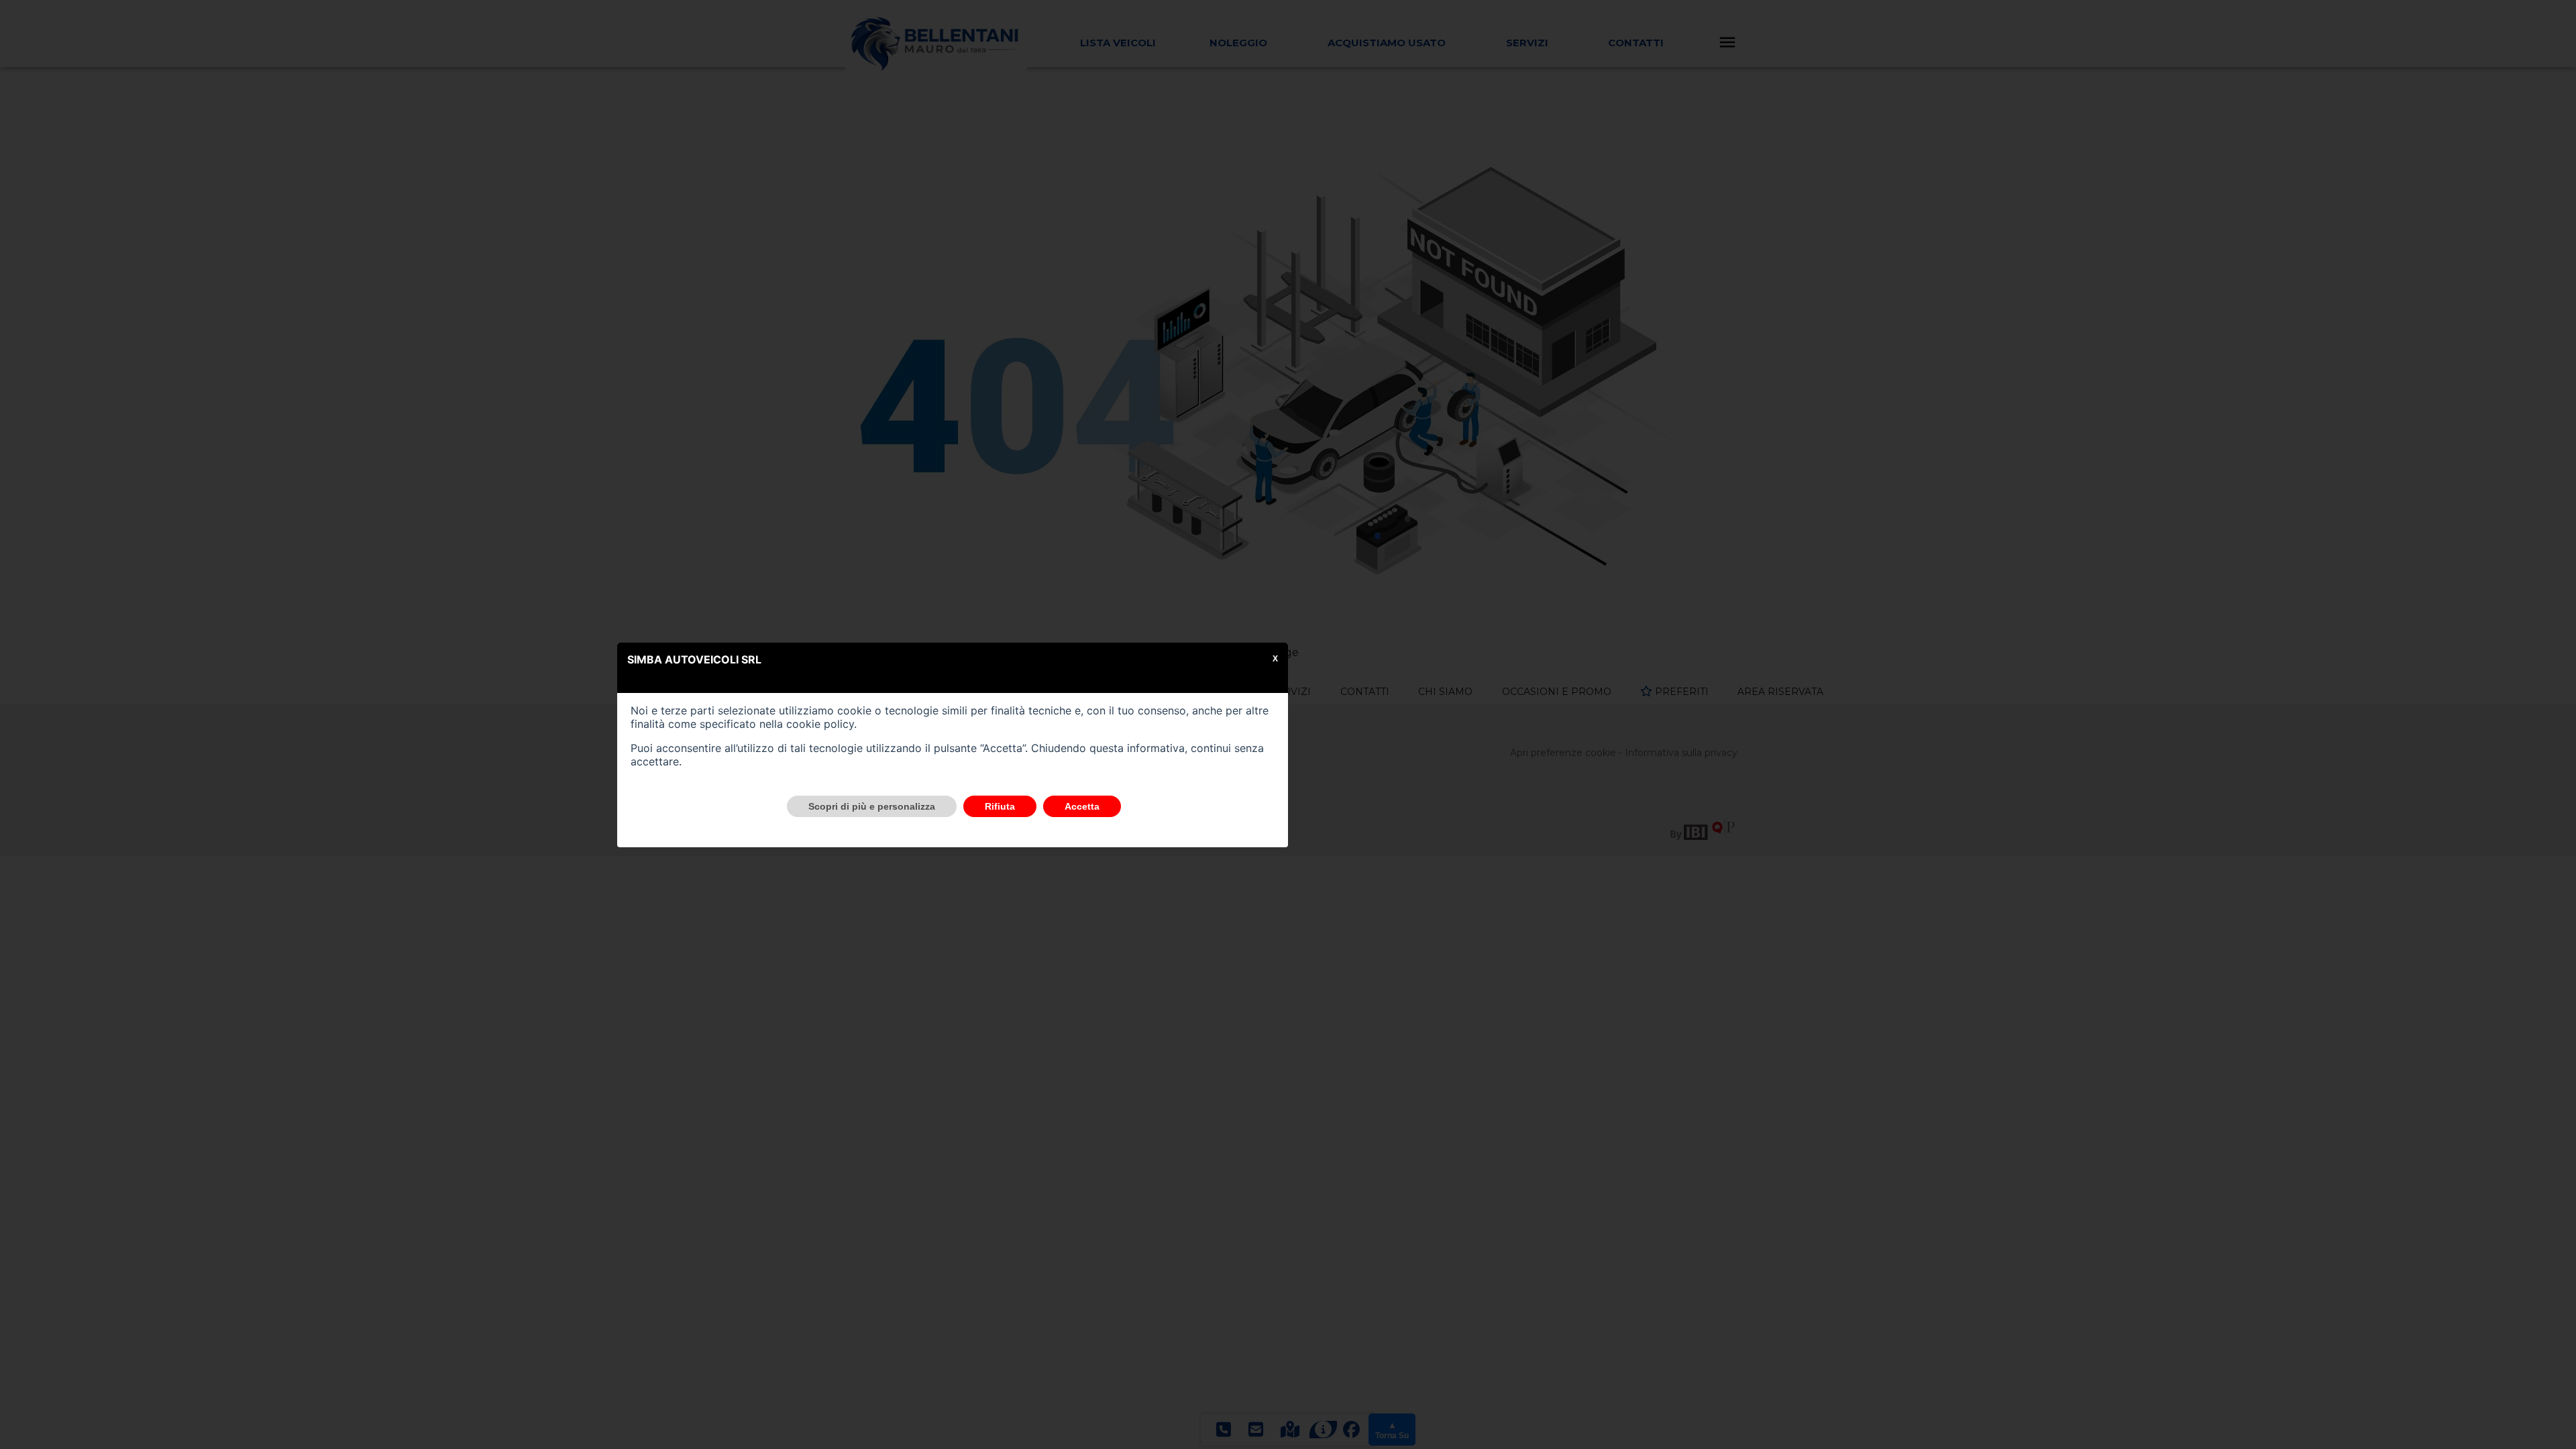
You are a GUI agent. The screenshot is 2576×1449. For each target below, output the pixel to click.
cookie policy (820, 724)
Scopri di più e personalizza (872, 806)
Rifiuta (1000, 806)
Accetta (1082, 806)
